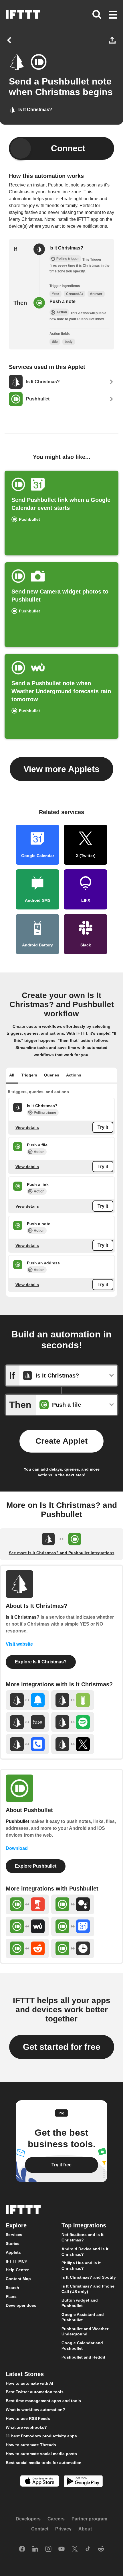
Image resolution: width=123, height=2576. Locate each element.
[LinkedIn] (35, 2549)
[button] (113, 15)
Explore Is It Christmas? (41, 1662)
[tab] (12, 1076)
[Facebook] (22, 2549)
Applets (13, 2252)
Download (17, 1848)
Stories (13, 2243)
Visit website (19, 1644)
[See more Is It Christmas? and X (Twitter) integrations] (73, 1744)
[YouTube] (61, 2549)
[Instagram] (48, 2549)
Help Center (17, 2270)
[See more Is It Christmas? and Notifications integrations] (27, 1700)
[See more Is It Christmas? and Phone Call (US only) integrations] (27, 1744)
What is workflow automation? (35, 2410)
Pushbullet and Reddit (83, 2357)
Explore (16, 2226)
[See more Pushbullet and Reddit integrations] (27, 1949)
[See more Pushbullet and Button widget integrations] (27, 1904)
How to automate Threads (31, 2445)
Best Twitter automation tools (35, 2392)
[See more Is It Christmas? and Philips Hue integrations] (27, 1722)
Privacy (63, 2529)
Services (14, 2235)
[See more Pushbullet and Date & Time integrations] (73, 1949)
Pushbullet (17, 1821)
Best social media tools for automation (44, 2463)
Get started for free (62, 2047)
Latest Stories (25, 2374)
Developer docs (21, 2305)
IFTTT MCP (16, 2261)
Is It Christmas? (66, 248)
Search (12, 2288)
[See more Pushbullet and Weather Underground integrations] (27, 1926)
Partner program (89, 2519)
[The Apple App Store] (40, 2482)
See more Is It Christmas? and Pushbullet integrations (62, 1553)
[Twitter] (75, 2549)
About (85, 2529)
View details (27, 1127)
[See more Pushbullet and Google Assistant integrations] (73, 1904)
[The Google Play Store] (83, 2482)
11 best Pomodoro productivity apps (41, 2436)
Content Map (18, 2279)
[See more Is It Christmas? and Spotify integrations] (73, 1722)
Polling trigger (45, 1113)
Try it (103, 1127)
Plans (11, 2296)
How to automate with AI (29, 2383)
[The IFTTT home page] (23, 14)
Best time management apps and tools (43, 2401)
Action (39, 1152)
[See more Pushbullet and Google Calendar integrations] (73, 1926)
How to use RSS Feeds (28, 2418)
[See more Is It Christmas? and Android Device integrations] (73, 1700)
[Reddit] (101, 2549)
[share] (113, 40)
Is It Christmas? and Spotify (89, 2277)
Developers (28, 2519)
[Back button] (10, 40)
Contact (40, 2529)
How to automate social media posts (41, 2454)
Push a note (63, 301)
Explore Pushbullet (36, 1866)
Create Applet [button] (61, 1441)
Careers (56, 2519)
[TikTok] (88, 2549)
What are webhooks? (26, 2427)
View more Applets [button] (61, 769)
